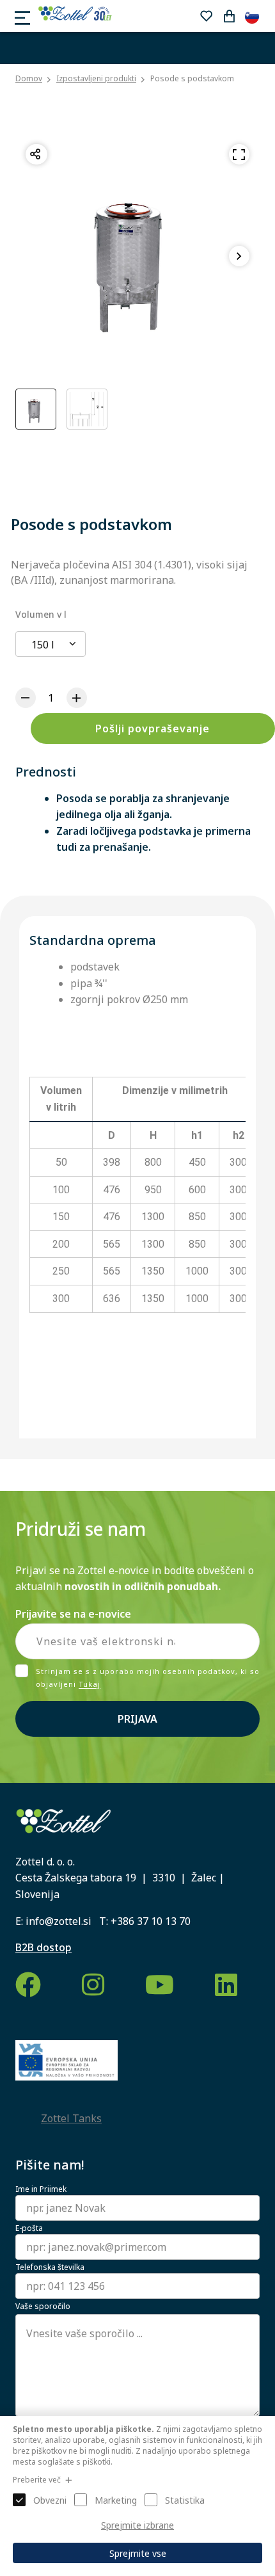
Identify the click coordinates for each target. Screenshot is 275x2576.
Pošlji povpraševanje (153, 729)
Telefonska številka (50, 2267)
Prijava (137, 1719)
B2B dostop (43, 1947)
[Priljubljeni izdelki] (206, 16)
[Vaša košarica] (229, 16)
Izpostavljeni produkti (96, 78)
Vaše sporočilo (43, 2306)
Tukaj (90, 1685)
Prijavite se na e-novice (73, 1614)
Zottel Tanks (71, 2118)
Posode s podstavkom (192, 78)
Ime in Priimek (41, 2189)
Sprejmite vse (138, 2553)
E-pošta (29, 2228)
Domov (29, 79)
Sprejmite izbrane (137, 2525)
